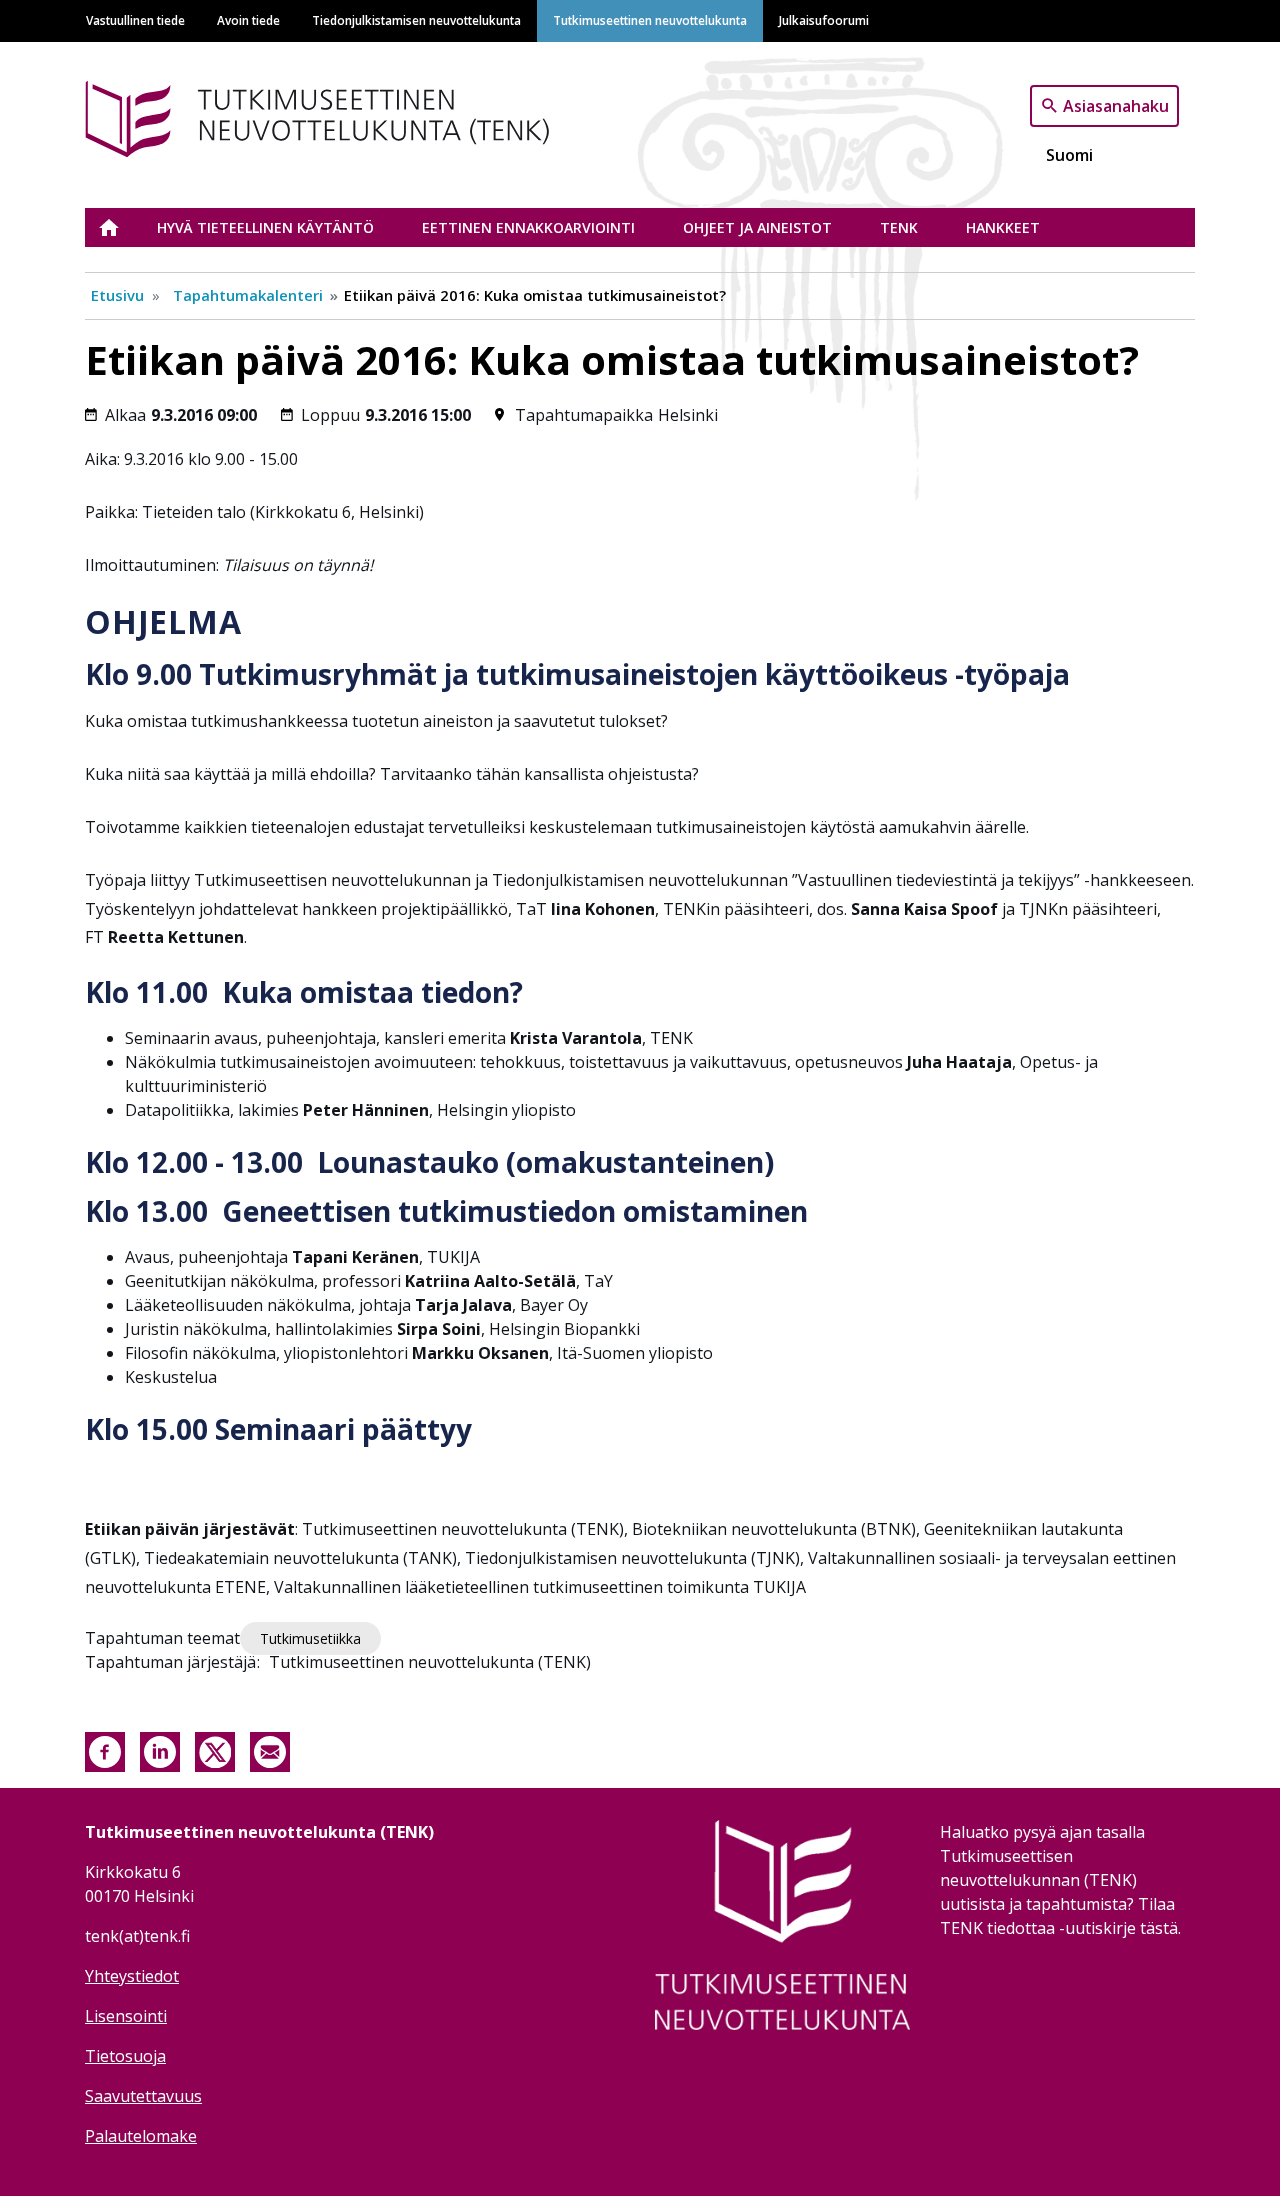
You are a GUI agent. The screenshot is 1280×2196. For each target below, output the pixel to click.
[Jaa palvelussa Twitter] (215, 1750)
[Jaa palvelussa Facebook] (105, 1750)
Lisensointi (126, 2016)
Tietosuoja (125, 2056)
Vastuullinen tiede (135, 20)
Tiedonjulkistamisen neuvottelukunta (416, 20)
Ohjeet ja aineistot (757, 227)
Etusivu (121, 227)
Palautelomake (141, 2136)
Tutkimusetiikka (310, 1638)
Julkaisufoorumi (824, 20)
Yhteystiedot (132, 1976)
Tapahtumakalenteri (248, 295)
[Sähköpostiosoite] (270, 1750)
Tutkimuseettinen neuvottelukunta (650, 20)
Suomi (1069, 155)
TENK (899, 227)
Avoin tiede (248, 20)
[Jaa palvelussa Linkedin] (160, 1750)
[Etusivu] (348, 115)
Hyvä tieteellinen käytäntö (265, 227)
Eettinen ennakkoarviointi (528, 227)
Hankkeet (1003, 227)
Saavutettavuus (143, 2096)
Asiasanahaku (1116, 105)
